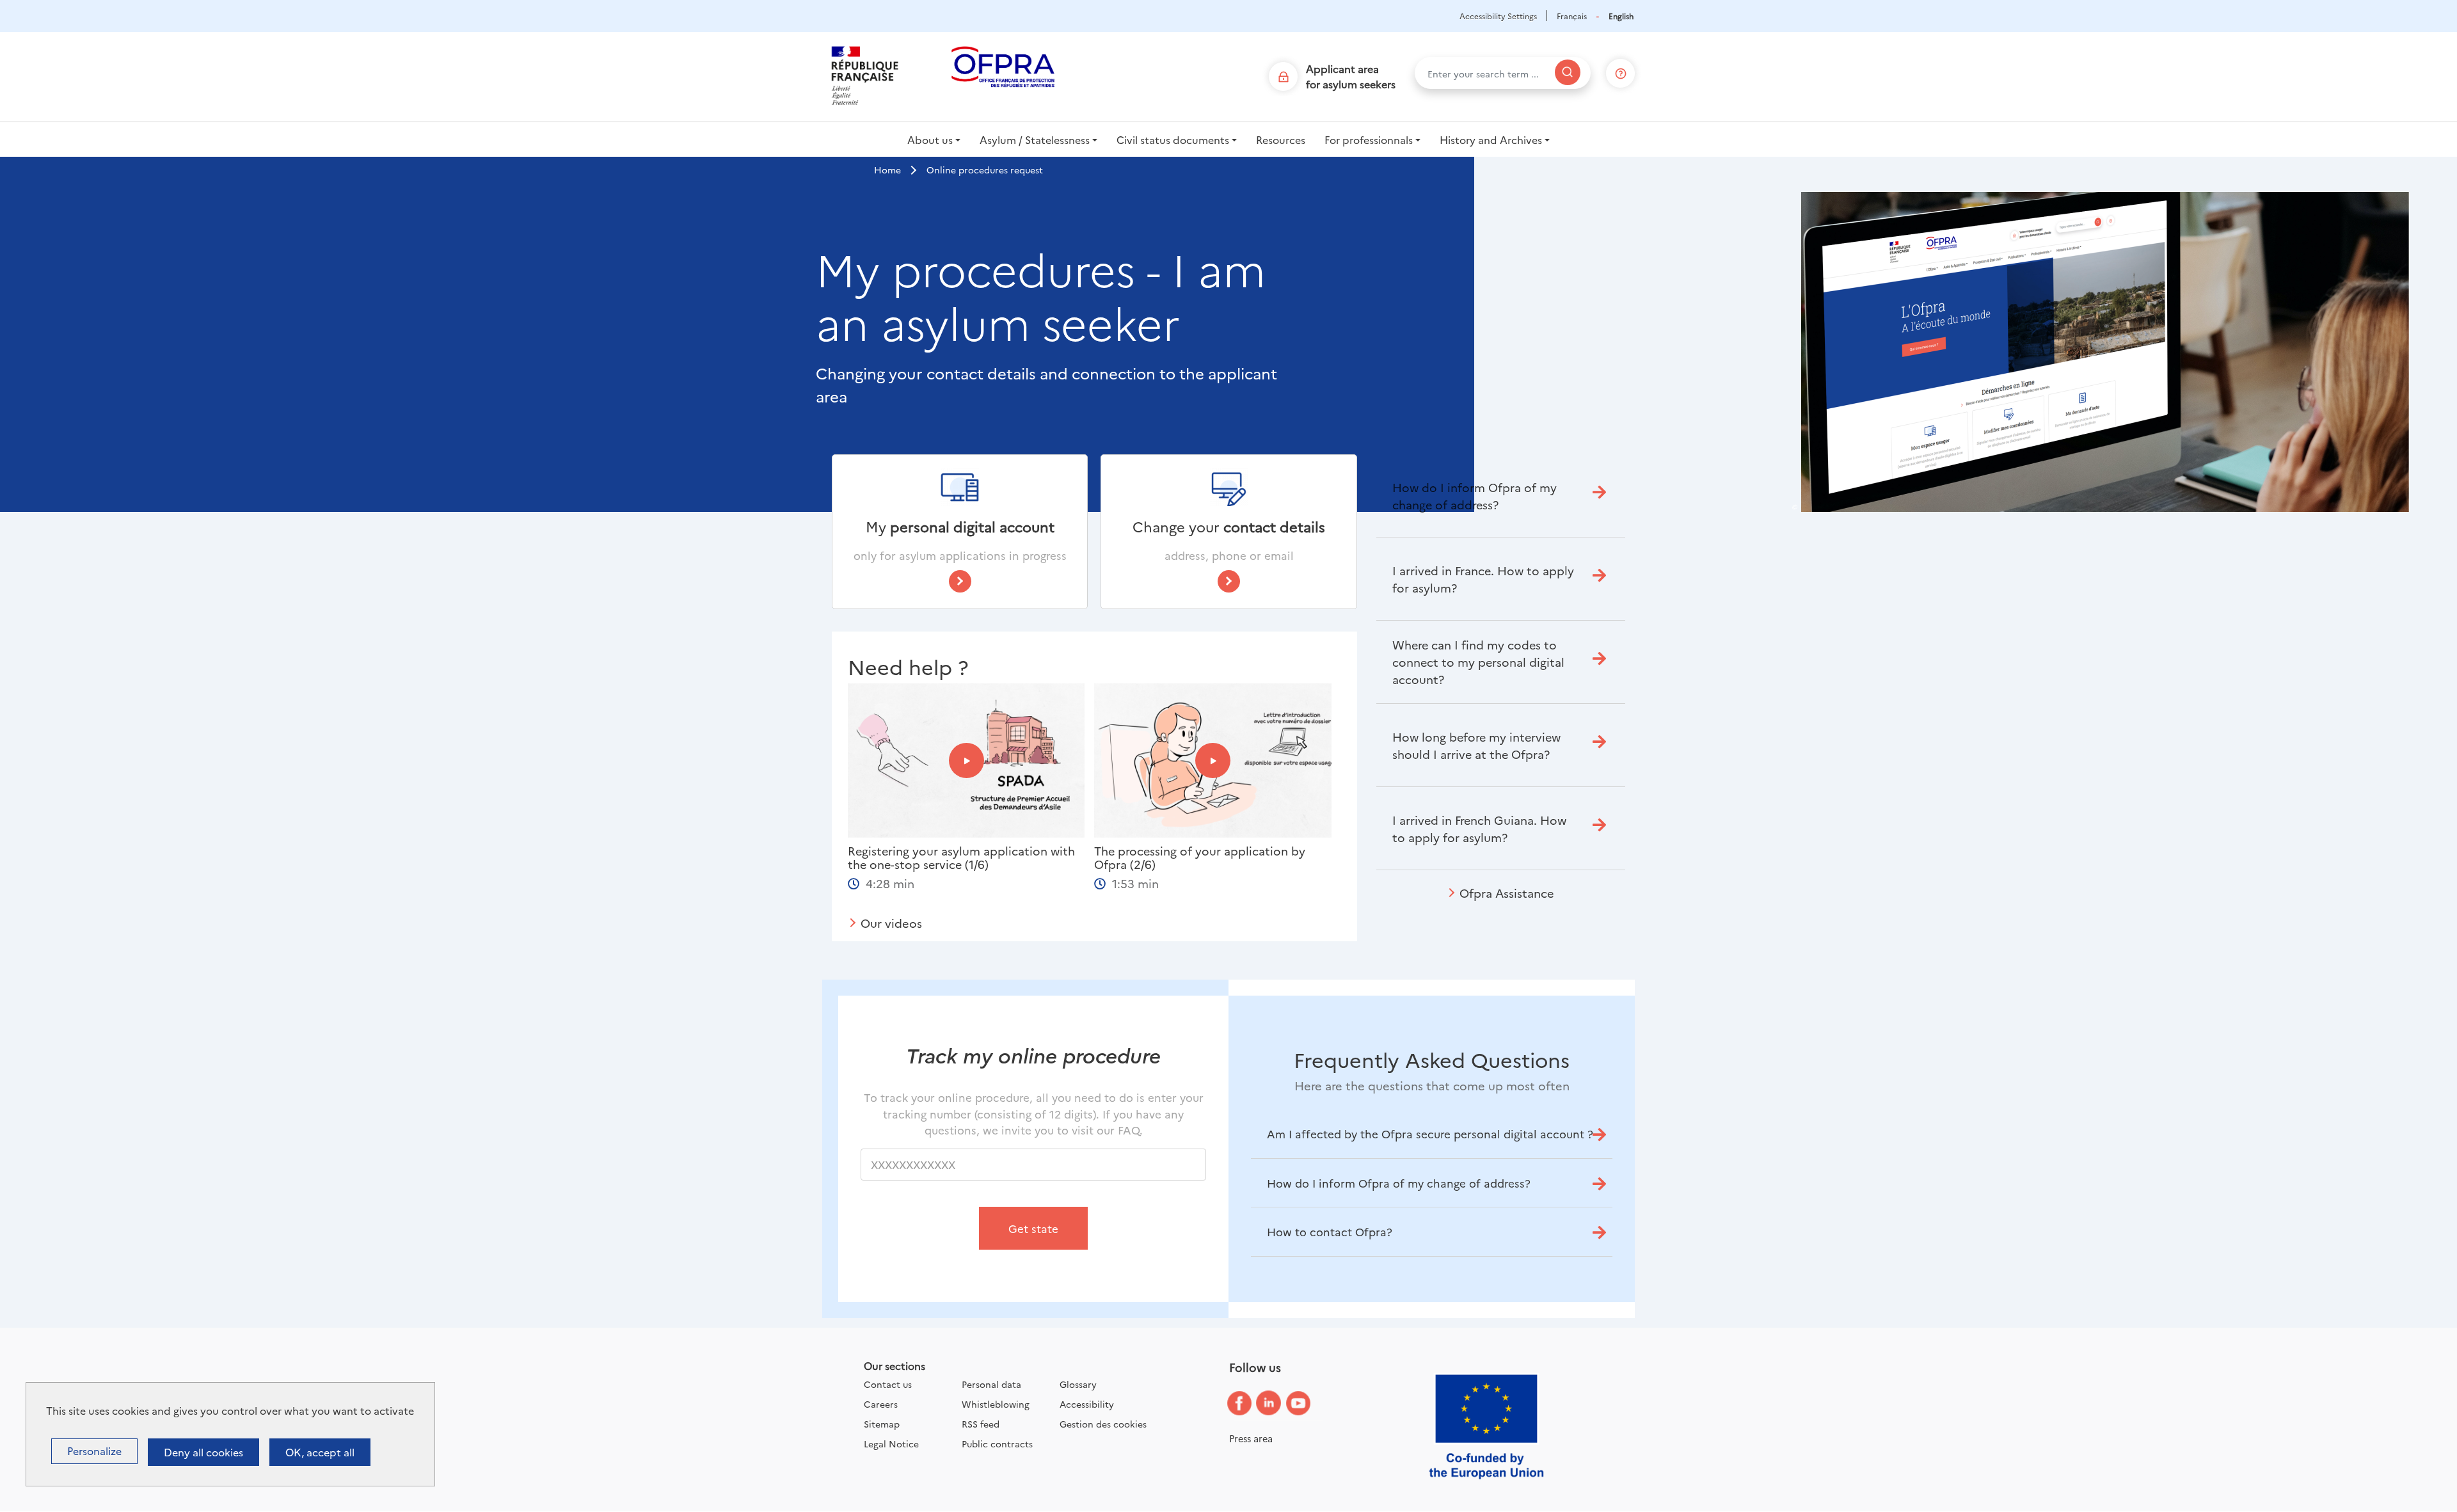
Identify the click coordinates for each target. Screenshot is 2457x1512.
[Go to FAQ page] (1621, 71)
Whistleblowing (996, 1404)
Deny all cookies (203, 1452)
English (1621, 16)
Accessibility (1087, 1404)
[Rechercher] (1568, 72)
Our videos (891, 923)
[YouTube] (1308, 1404)
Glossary (1078, 1384)
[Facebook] (1249, 1404)
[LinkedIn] (1278, 1404)
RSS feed (981, 1424)
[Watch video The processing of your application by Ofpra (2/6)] (1213, 760)
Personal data (991, 1384)
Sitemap (882, 1424)
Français (1572, 16)
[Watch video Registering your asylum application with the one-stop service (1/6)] (966, 760)
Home (887, 170)
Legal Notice (891, 1444)
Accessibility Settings (1498, 16)
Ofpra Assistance (1507, 893)
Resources (1281, 139)
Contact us (888, 1384)
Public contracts (997, 1444)
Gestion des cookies (1103, 1424)
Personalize (94, 1451)
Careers (881, 1404)
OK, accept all (320, 1452)
